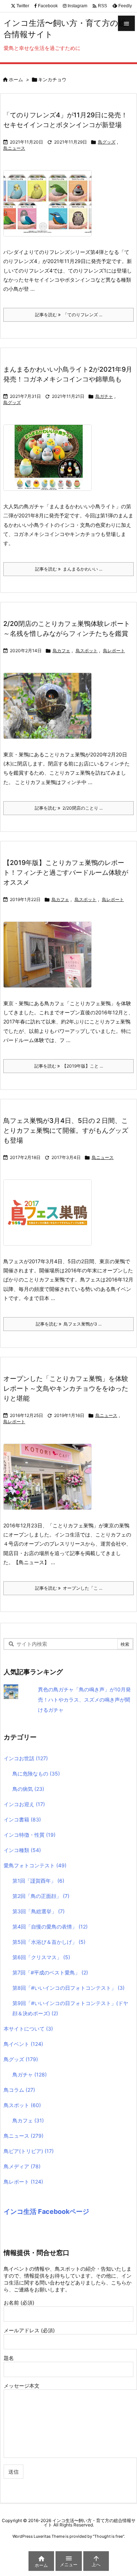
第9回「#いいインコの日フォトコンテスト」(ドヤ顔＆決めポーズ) (70, 2008)
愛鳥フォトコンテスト (35, 1865)
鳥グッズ (107, 142)
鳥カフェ (61, 651)
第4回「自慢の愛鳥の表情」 (50, 1927)
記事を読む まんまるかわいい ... (69, 569)
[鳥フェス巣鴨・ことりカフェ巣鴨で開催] (50, 1217)
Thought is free (109, 2536)
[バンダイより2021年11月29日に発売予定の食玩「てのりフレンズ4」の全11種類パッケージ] (50, 208)
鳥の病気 (28, 1789)
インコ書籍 (22, 1819)
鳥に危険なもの (36, 1774)
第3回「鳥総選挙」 (39, 1911)
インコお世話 (26, 1758)
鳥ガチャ (104, 396)
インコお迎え (24, 1804)
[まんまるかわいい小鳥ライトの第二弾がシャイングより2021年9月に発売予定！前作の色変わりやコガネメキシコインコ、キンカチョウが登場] (50, 463)
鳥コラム (19, 2090)
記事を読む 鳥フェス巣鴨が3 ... (69, 1324)
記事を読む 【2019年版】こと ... (69, 1066)
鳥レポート (114, 651)
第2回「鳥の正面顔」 (41, 1896)
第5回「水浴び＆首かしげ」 (49, 1942)
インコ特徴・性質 (30, 1835)
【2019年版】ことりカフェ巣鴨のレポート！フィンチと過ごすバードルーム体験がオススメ (66, 872)
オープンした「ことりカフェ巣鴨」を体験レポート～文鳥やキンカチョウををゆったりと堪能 (66, 1388)
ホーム (16, 79)
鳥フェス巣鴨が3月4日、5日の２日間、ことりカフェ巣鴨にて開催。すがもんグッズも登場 (66, 1130)
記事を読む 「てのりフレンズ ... (69, 315)
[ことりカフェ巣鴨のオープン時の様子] (50, 1482)
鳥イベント (23, 2044)
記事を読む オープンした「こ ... (69, 1588)
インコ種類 (22, 1850)
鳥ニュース (14, 148)
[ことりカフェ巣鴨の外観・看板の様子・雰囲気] (50, 960)
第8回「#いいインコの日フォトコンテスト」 (68, 1988)
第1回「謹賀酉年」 (38, 1881)
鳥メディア (22, 2166)
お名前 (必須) (19, 2303)
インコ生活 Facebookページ (46, 2211)
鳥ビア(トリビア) (29, 2151)
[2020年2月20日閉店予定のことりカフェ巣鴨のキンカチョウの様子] (50, 711)
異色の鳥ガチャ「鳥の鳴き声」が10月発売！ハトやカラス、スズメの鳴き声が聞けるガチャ (84, 1700)
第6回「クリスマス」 (41, 1957)
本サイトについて (28, 2029)
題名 (9, 2358)
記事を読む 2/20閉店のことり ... (69, 808)
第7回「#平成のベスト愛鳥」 (50, 1972)
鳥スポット (87, 651)
